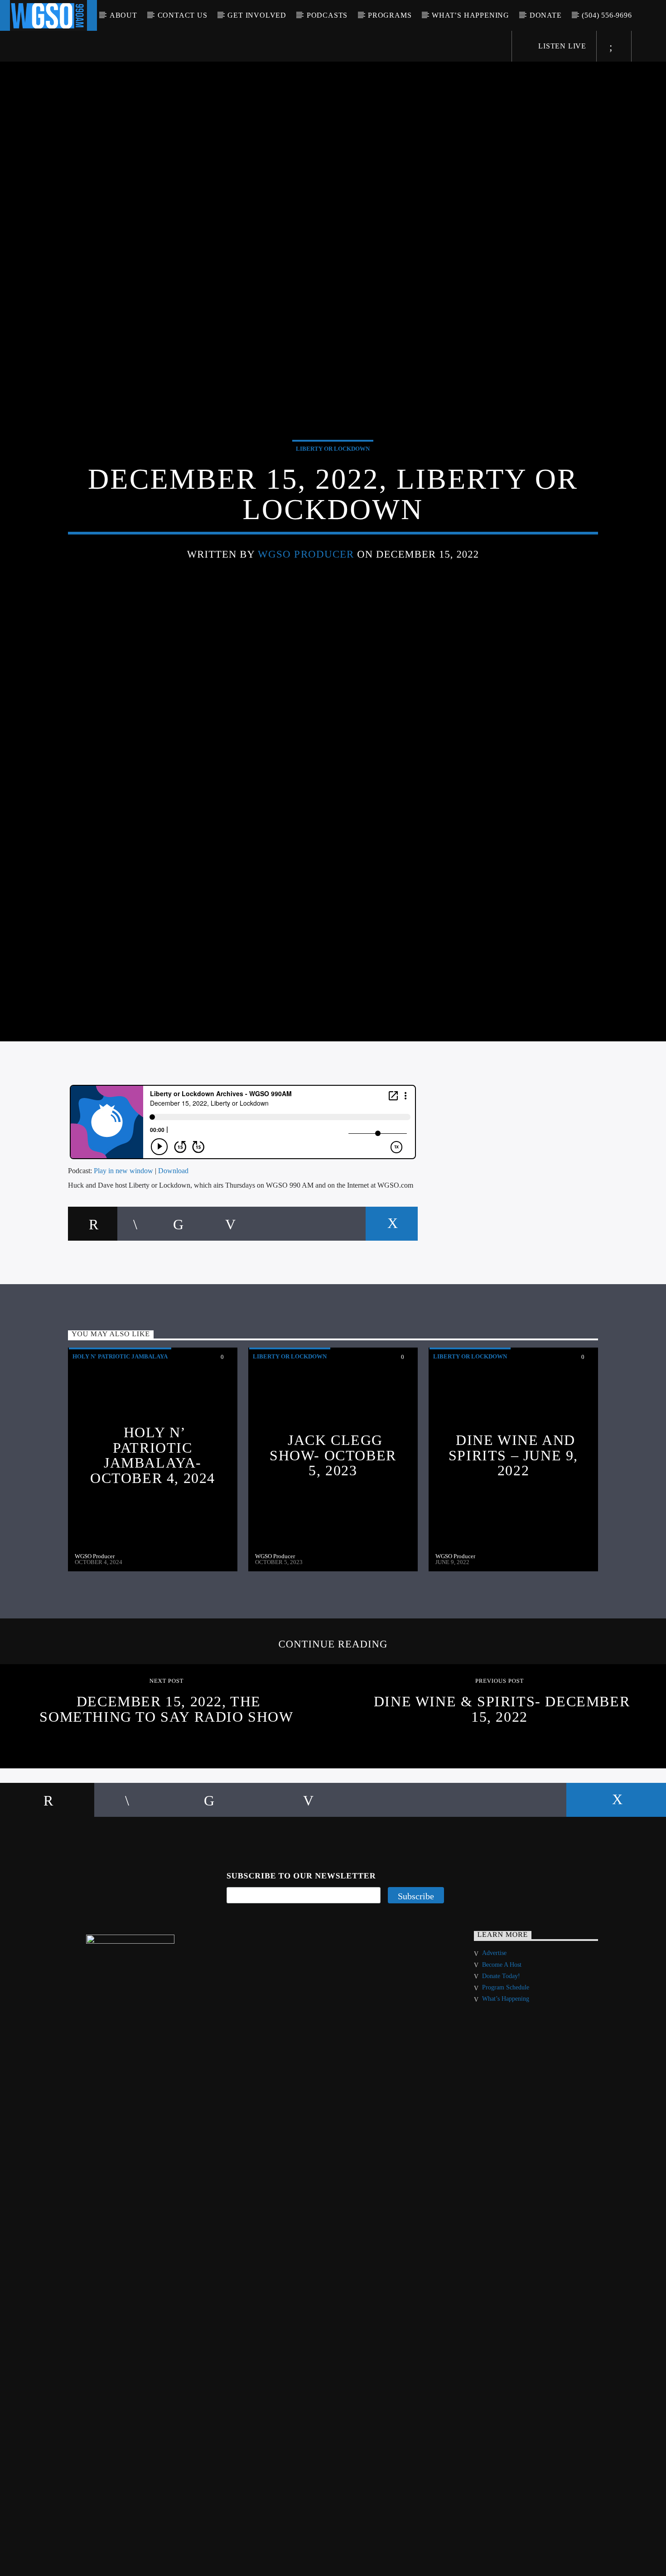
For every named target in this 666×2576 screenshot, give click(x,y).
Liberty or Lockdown (333, 478)
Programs (390, 15)
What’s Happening (471, 15)
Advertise (494, 2015)
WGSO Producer (306, 583)
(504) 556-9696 (607, 15)
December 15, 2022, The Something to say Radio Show (166, 1772)
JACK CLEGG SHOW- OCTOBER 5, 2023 (333, 1518)
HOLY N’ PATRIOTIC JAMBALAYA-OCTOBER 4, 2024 (153, 1518)
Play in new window (123, 1233)
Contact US (183, 15)
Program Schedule (506, 2050)
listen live (561, 46)
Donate (546, 15)
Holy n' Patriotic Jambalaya (120, 1419)
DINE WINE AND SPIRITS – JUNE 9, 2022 (513, 1518)
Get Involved (257, 15)
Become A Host (502, 2027)
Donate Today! (501, 2039)
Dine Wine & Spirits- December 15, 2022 (502, 1772)
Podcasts (327, 15)
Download (173, 1233)
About (123, 15)
